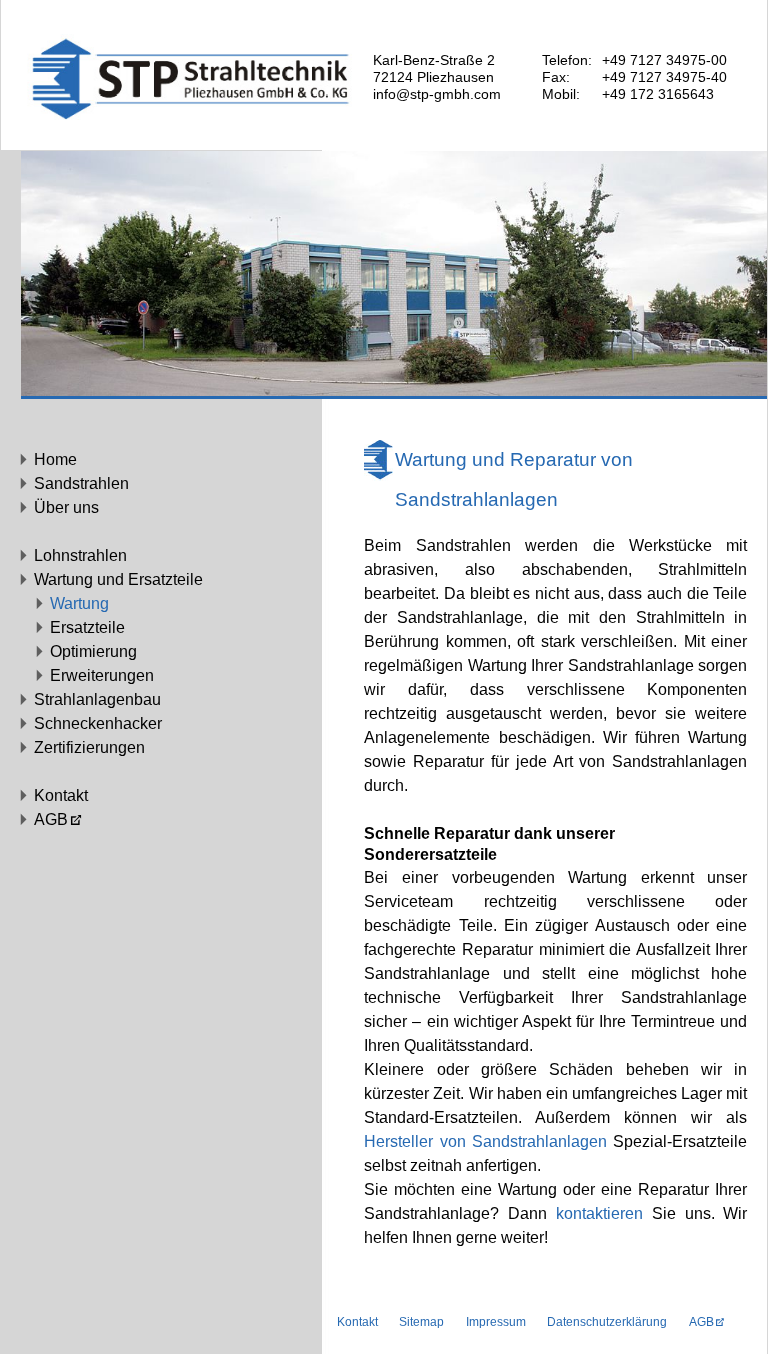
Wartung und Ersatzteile (118, 579)
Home (55, 459)
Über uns (66, 507)
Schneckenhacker (98, 723)
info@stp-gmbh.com (437, 94)
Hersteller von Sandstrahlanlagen (485, 1141)
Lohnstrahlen (80, 555)
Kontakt (61, 795)
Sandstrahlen (81, 483)
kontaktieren (599, 1213)
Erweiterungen (102, 675)
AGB (51, 819)
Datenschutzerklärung (607, 1322)
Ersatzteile (87, 627)
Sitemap (421, 1322)
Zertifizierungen (89, 747)
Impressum (496, 1322)
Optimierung (93, 651)
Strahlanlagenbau (97, 699)
